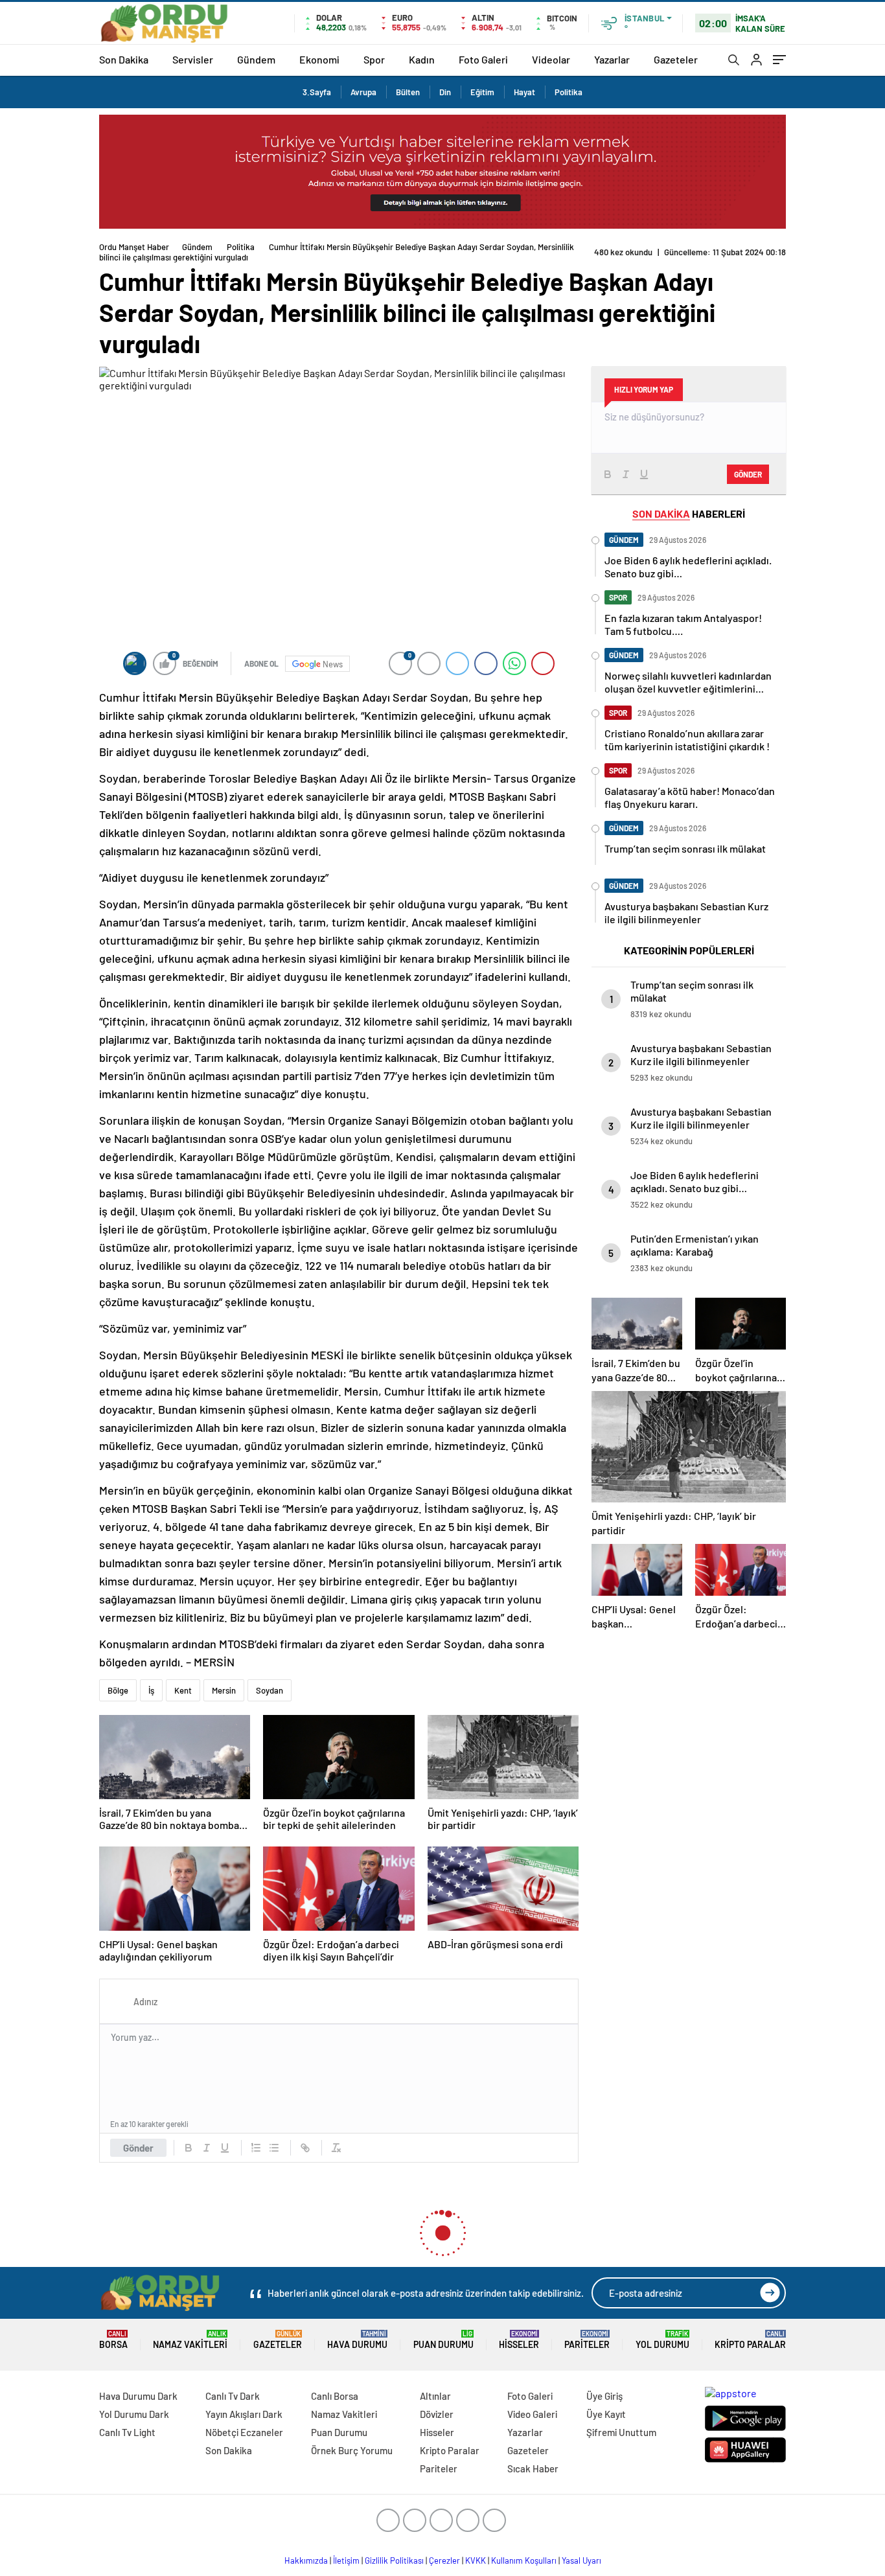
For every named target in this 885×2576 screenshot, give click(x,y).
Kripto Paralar (750, 2340)
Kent (183, 1690)
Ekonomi (319, 59)
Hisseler (519, 2340)
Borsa (113, 2340)
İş (151, 1690)
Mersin (224, 1690)
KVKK (476, 2560)
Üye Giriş (604, 2396)
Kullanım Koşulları (524, 2560)
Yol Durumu (662, 2340)
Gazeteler (676, 59)
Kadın (422, 59)
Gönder (138, 2148)
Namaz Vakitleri (190, 2340)
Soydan (270, 1690)
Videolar (551, 59)
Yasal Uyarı (581, 2560)
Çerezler (444, 2560)
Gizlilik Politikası (394, 2560)
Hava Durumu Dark (138, 2396)
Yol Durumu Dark (134, 2414)
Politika (569, 92)
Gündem (256, 59)
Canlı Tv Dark (233, 2396)
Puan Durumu (443, 2340)
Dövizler (437, 2414)
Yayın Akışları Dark (244, 2414)
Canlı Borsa (335, 2396)
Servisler (193, 59)
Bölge (118, 1690)
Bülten (408, 92)
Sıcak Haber (533, 2468)
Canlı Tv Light (127, 2432)
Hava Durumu (357, 2340)
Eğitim (482, 92)
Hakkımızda (306, 2560)
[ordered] (256, 2148)
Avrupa (363, 92)
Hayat (524, 92)
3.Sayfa (317, 92)
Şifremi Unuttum (621, 2432)
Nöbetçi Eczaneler (244, 2432)
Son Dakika (124, 59)
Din (445, 92)
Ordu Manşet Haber (134, 247)
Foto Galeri (483, 59)
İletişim (346, 2560)
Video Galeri (532, 2414)
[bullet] (274, 2148)
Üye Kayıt (606, 2414)
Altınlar (435, 2396)
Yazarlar (612, 59)
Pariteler (587, 2340)
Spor (374, 59)
